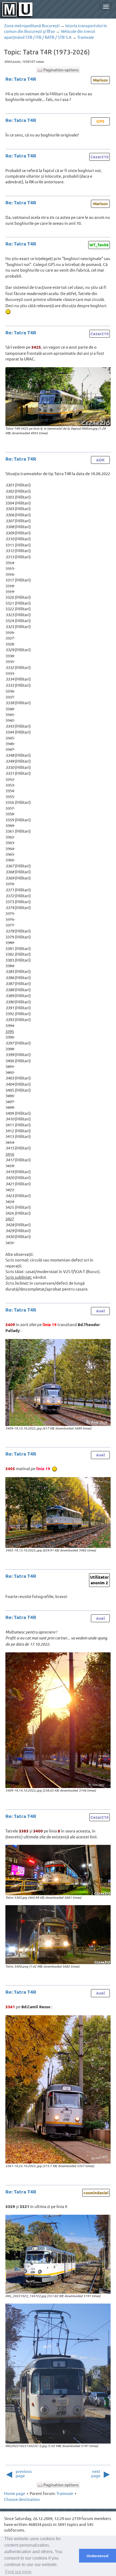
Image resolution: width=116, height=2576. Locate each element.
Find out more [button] (18, 2572)
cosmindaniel (96, 2193)
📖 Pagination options (58, 70)
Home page (15, 2493)
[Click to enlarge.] (58, 397)
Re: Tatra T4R (21, 79)
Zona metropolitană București (32, 25)
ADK (100, 460)
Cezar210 (100, 157)
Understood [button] (98, 2556)
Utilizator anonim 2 (99, 1580)
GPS (100, 121)
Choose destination (22, 2499)
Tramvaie (86, 37)
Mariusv (100, 80)
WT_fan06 (99, 245)
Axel (100, 1311)
